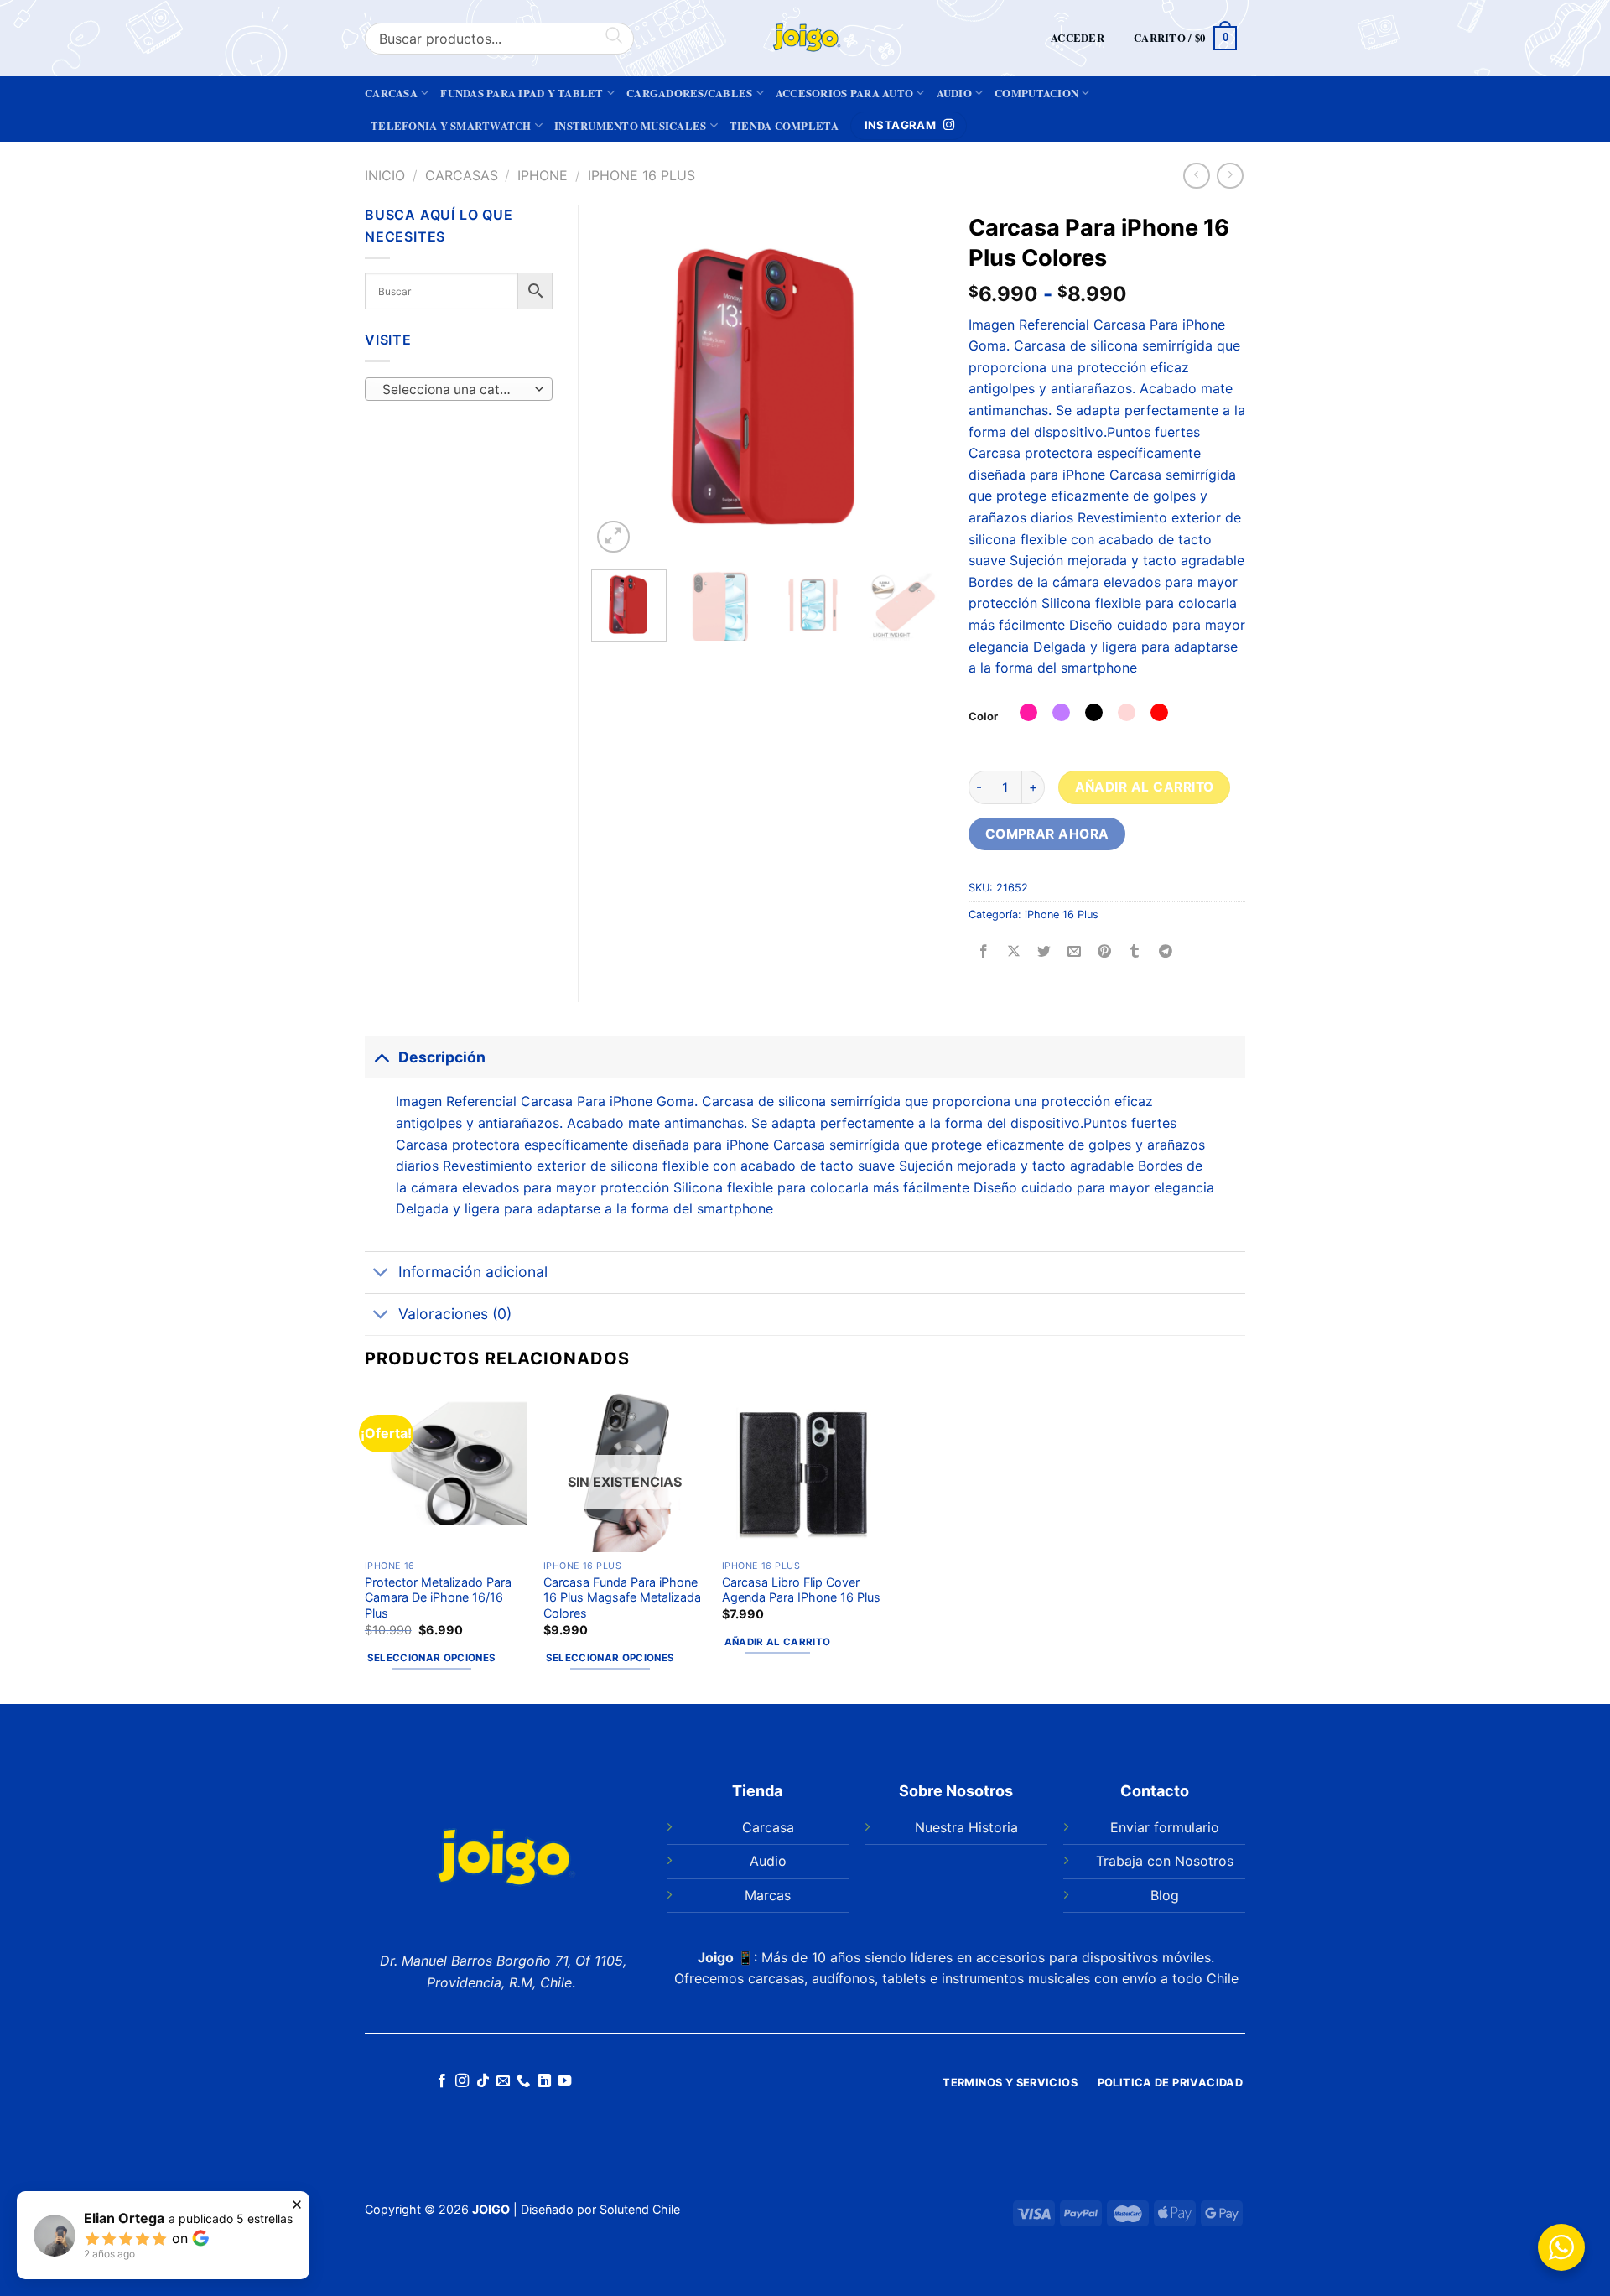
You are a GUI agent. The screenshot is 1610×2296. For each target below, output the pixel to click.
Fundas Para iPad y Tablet (522, 93)
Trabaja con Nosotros (1165, 1861)
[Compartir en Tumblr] (1135, 952)
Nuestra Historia (966, 1827)
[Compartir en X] (1014, 952)
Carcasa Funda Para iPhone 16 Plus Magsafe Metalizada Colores (622, 1597)
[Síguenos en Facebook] (441, 2081)
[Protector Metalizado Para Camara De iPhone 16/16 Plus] (446, 1470)
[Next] (915, 381)
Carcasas (462, 175)
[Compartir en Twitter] (1044, 952)
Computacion (1036, 93)
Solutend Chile (640, 2209)
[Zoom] (613, 537)
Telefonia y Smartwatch (451, 126)
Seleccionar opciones (432, 1658)
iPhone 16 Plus (641, 175)
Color (983, 716)
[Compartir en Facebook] (984, 952)
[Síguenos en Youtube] (564, 2081)
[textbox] (455, 390)
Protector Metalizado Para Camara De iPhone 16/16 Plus (438, 1597)
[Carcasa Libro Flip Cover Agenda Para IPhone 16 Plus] (803, 1470)
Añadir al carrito (1145, 787)
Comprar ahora (1047, 834)
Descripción (442, 1057)
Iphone (543, 175)
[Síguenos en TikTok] (482, 2081)
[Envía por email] (1075, 952)
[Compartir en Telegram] (1165, 952)
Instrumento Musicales (630, 126)
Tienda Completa (784, 126)
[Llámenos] (523, 2081)
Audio (954, 93)
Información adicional (473, 1272)
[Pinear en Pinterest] (1105, 952)
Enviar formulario (1165, 1827)
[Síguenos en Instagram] (462, 2081)
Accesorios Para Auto (844, 93)
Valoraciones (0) (455, 1314)
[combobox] (459, 389)
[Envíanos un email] (503, 2081)
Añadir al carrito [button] (778, 1642)
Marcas (768, 1895)
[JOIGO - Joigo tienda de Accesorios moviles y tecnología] (805, 38)
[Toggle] (381, 1057)
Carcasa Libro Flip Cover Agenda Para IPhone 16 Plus (801, 1590)
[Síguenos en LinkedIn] (544, 2081)
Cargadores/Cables (689, 93)
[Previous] (620, 381)
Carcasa (391, 93)
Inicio (385, 175)
